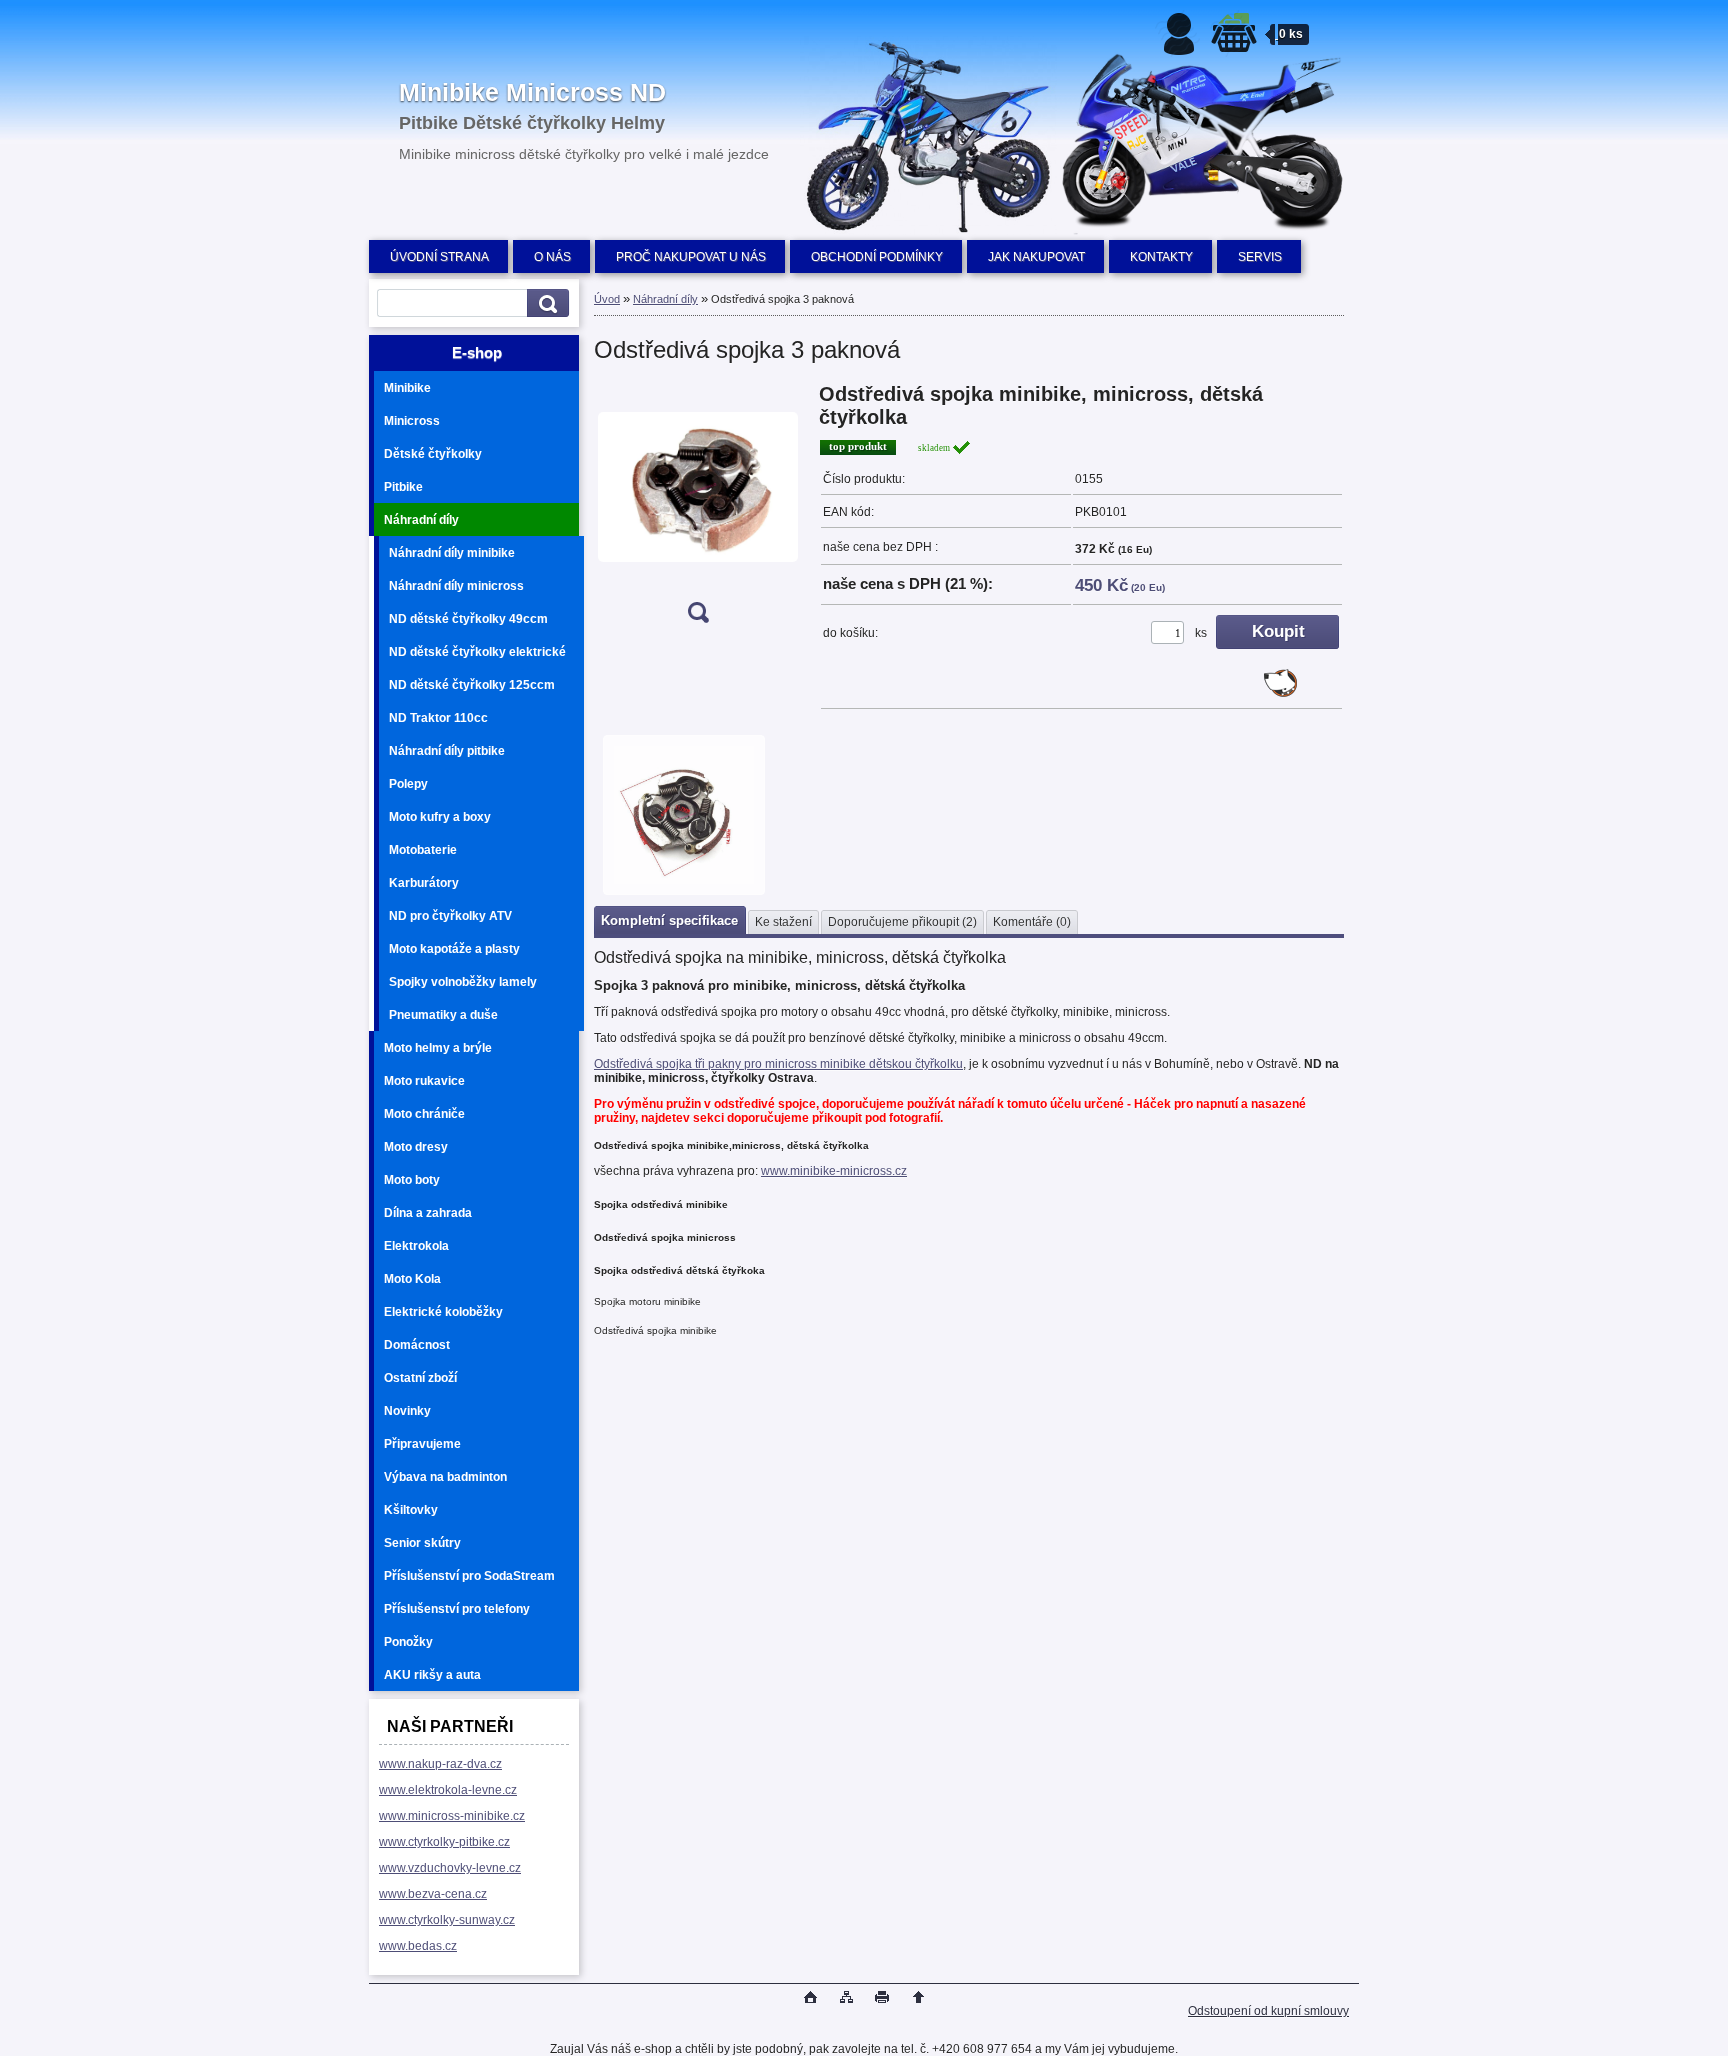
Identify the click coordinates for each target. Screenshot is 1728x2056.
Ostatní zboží (420, 1378)
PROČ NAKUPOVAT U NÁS (691, 257)
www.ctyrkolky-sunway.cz (447, 1920)
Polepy (408, 784)
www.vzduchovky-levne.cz (450, 1868)
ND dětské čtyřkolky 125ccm (472, 685)
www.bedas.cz (418, 1946)
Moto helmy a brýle (438, 1048)
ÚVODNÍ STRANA (439, 257)
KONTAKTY (1161, 257)
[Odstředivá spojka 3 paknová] (698, 509)
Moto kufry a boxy (440, 817)
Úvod (607, 299)
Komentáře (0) (1032, 922)
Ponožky (408, 1642)
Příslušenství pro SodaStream (469, 1576)
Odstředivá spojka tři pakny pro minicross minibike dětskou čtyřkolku (778, 1064)
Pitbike (403, 487)
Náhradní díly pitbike (447, 751)
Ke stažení (783, 922)
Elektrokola (416, 1246)
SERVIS (1260, 257)
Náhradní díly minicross (456, 586)
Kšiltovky (411, 1510)
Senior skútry (422, 1543)
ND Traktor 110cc (438, 718)
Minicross (412, 421)
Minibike (407, 388)
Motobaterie (423, 850)
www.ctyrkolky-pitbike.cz (444, 1842)
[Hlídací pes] (1280, 693)
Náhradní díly (421, 520)
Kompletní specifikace (669, 920)
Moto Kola (412, 1279)
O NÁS (552, 257)
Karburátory (424, 883)
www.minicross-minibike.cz (452, 1816)
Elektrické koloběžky (443, 1312)
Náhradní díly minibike (452, 553)
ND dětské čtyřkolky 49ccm (468, 619)
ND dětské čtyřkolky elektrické (477, 652)
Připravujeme (422, 1444)
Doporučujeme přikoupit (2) (902, 922)
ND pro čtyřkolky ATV (450, 916)
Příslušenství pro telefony (457, 1609)
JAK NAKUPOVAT (1036, 257)
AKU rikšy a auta (432, 1675)
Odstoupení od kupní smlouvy (1268, 2011)
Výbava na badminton (445, 1477)
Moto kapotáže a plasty (454, 949)
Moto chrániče (424, 1114)
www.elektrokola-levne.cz (448, 1790)
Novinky (407, 1411)
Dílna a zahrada (428, 1213)
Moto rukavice (424, 1081)
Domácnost (417, 1345)
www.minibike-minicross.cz (834, 1171)
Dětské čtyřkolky (433, 454)
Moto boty (412, 1180)
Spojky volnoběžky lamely (463, 982)
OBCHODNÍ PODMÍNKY (877, 257)
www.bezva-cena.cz (433, 1894)
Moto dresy (416, 1147)
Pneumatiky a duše (443, 1015)
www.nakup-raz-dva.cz (440, 1764)
